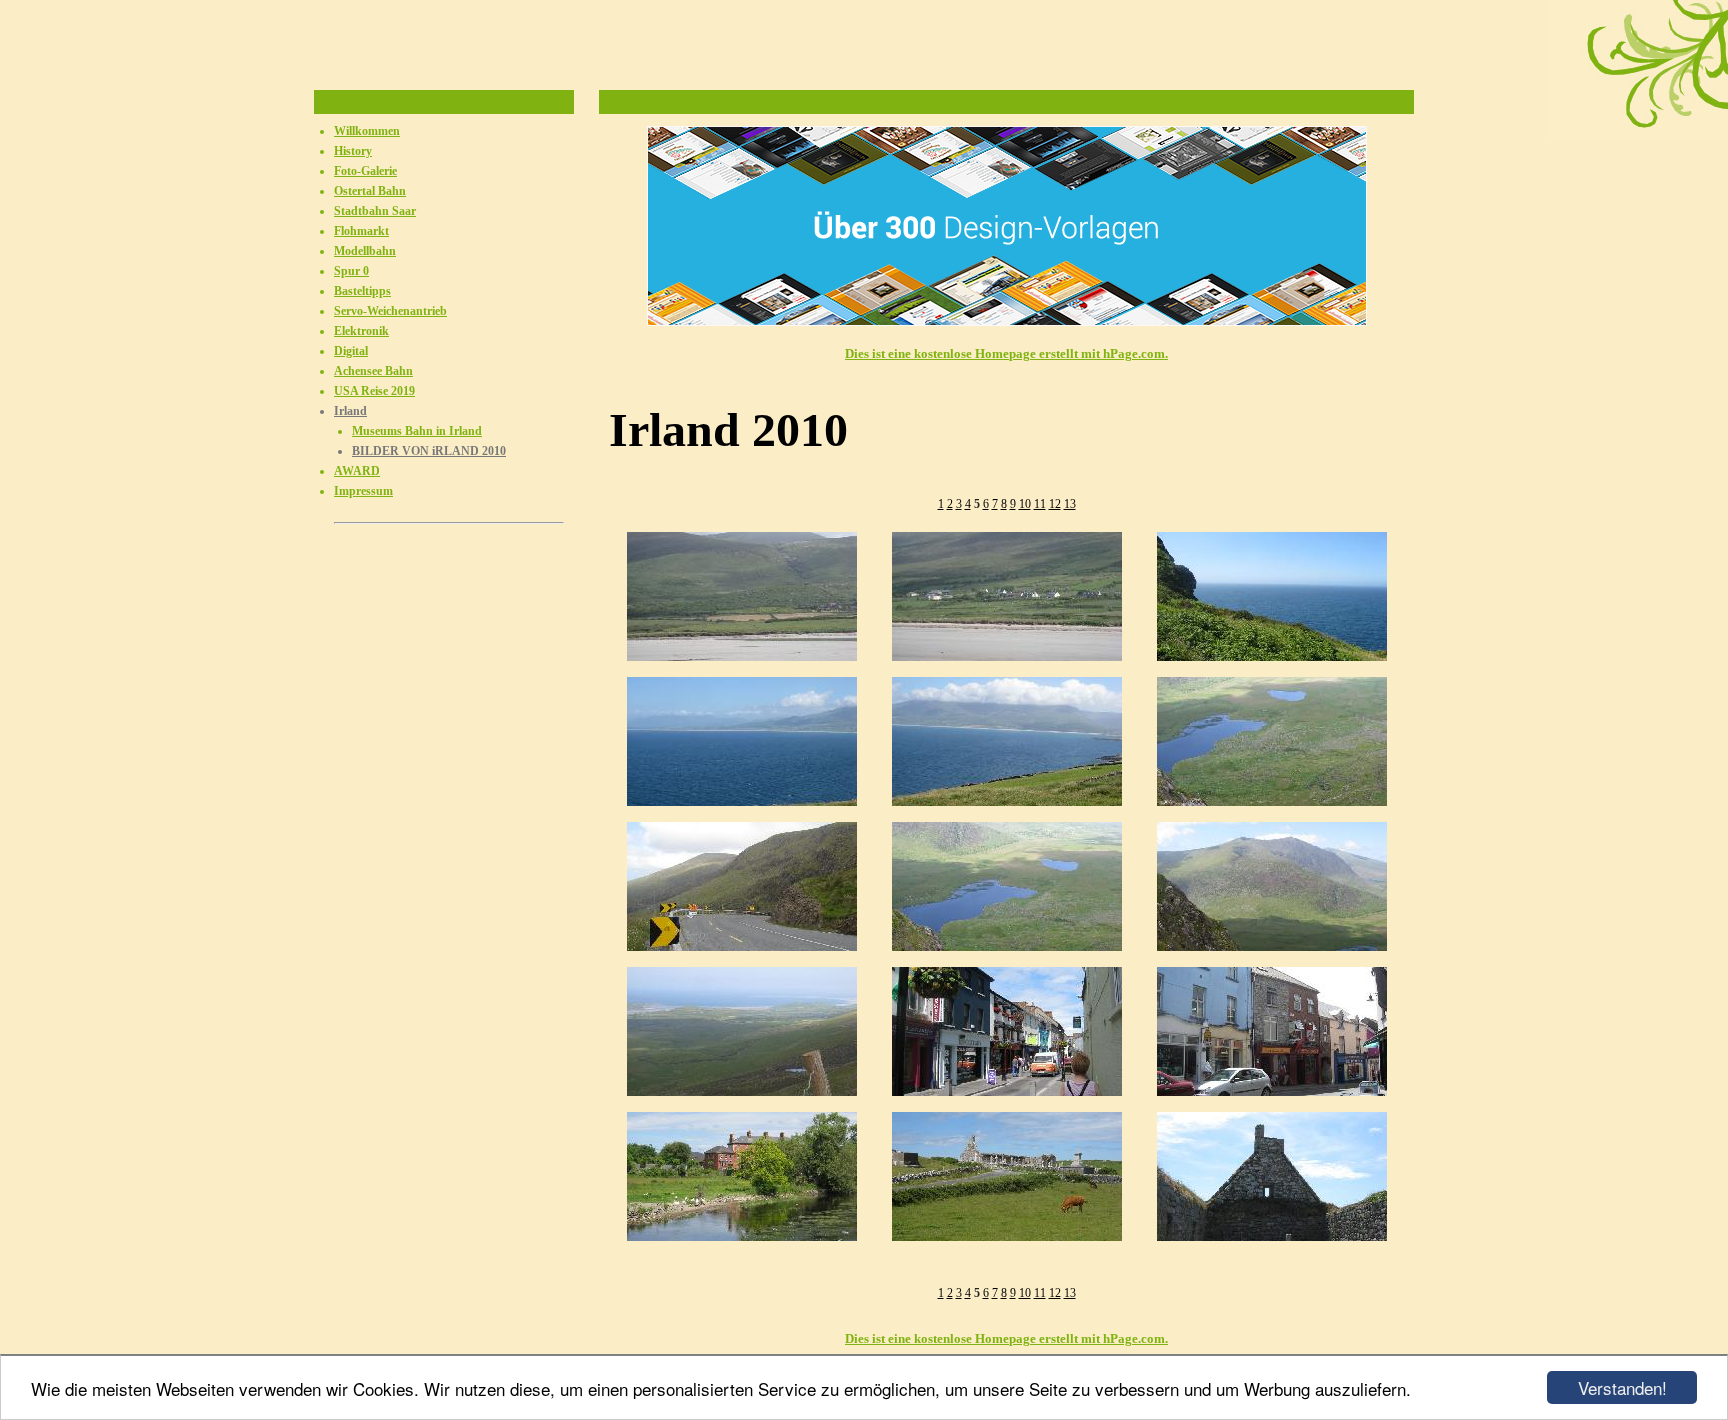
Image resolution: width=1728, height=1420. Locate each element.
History (353, 151)
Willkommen (367, 131)
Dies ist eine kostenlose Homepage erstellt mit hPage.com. (1006, 353)
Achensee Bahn (373, 371)
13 (1070, 504)
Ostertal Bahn (370, 191)
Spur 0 (351, 271)
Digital (351, 351)
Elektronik (361, 331)
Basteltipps (362, 291)
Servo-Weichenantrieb (390, 311)
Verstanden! (1622, 1387)
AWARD (357, 471)
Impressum (363, 491)
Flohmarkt (361, 231)
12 (1055, 504)
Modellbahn (365, 251)
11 (1040, 504)
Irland (350, 411)
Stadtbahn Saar (375, 211)
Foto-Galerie (365, 171)
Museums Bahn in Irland (417, 431)
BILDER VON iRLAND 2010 (429, 451)
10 (1025, 504)
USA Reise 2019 (374, 391)
